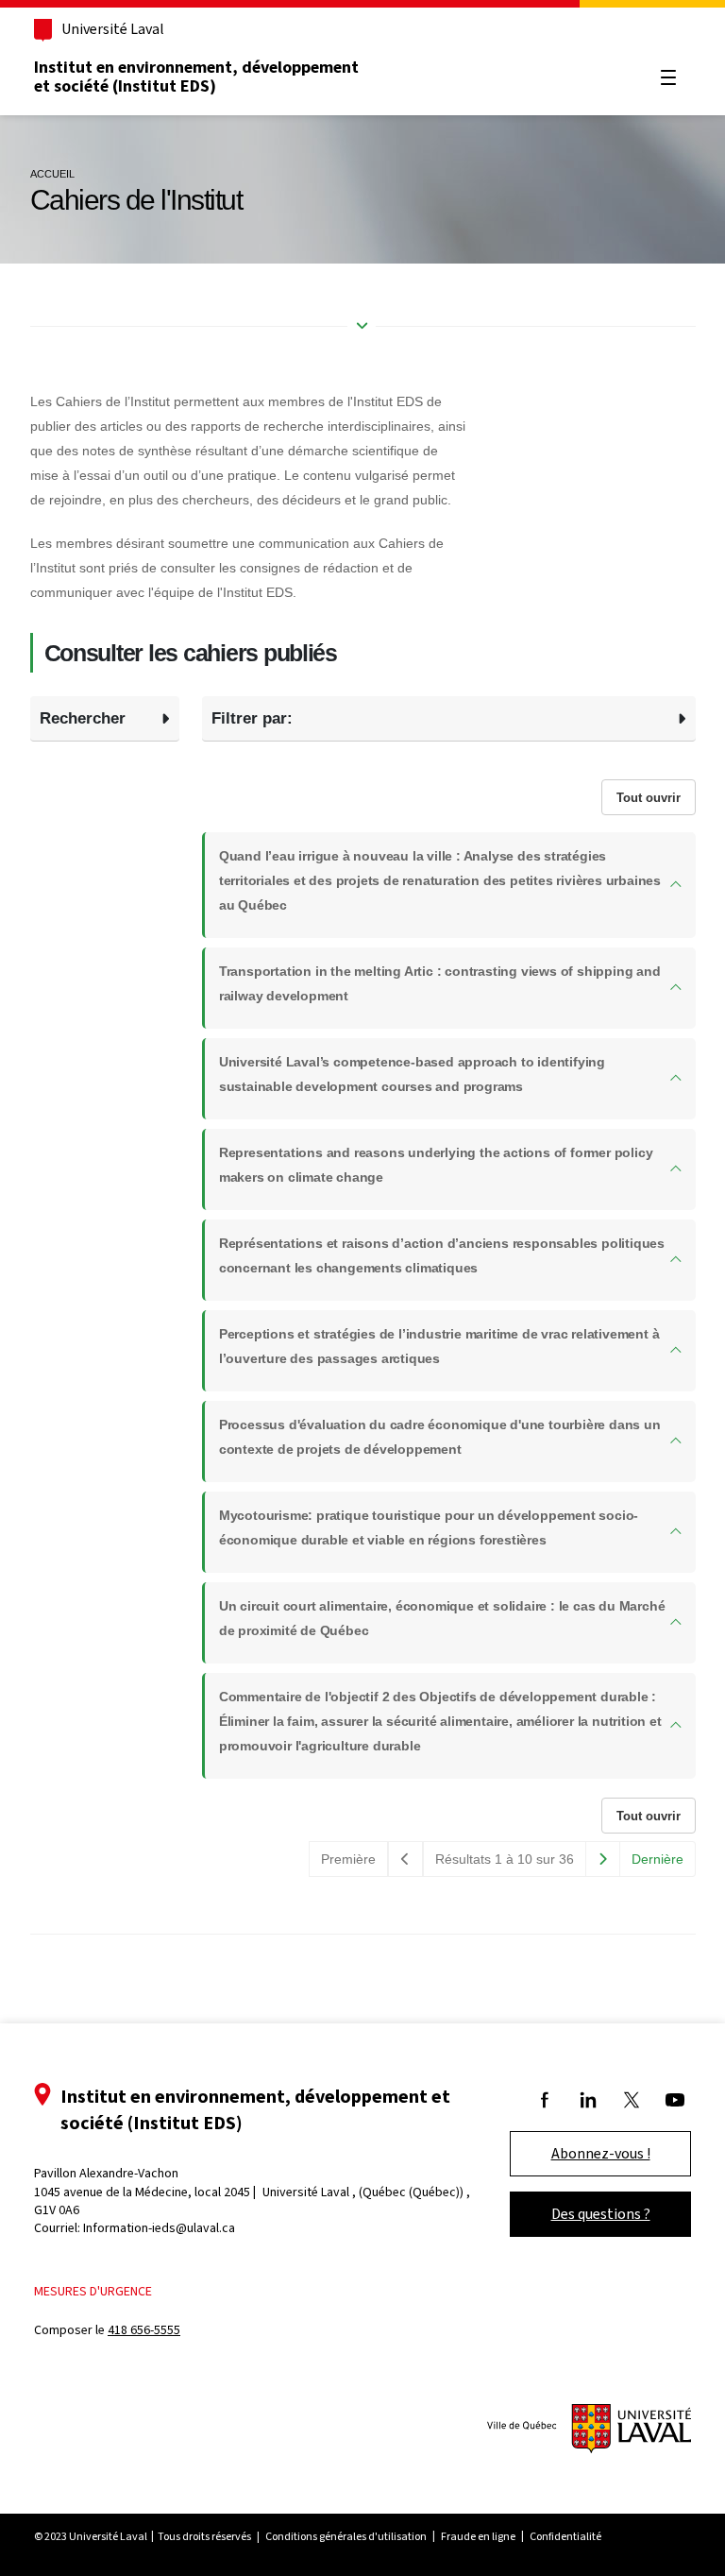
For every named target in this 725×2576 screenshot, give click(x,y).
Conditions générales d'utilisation (346, 2536)
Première (348, 1859)
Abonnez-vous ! (601, 2153)
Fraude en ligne (478, 2536)
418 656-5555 (144, 2330)
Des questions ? (601, 2214)
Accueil (52, 174)
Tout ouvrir (649, 798)
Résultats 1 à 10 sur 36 (505, 1859)
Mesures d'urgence (93, 2291)
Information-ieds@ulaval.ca (159, 2228)
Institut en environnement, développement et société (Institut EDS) (196, 77)
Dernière (658, 1859)
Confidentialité (565, 2536)
